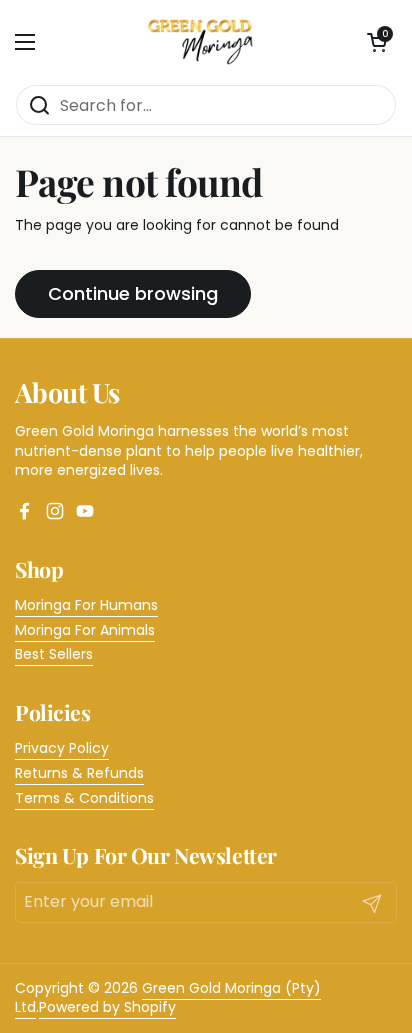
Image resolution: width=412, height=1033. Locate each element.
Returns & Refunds (79, 773)
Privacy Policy (62, 748)
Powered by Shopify (107, 1007)
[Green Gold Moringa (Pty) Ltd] (201, 42)
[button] (377, 42)
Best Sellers (54, 654)
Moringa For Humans (86, 605)
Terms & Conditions (84, 798)
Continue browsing (133, 293)
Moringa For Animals (85, 630)
